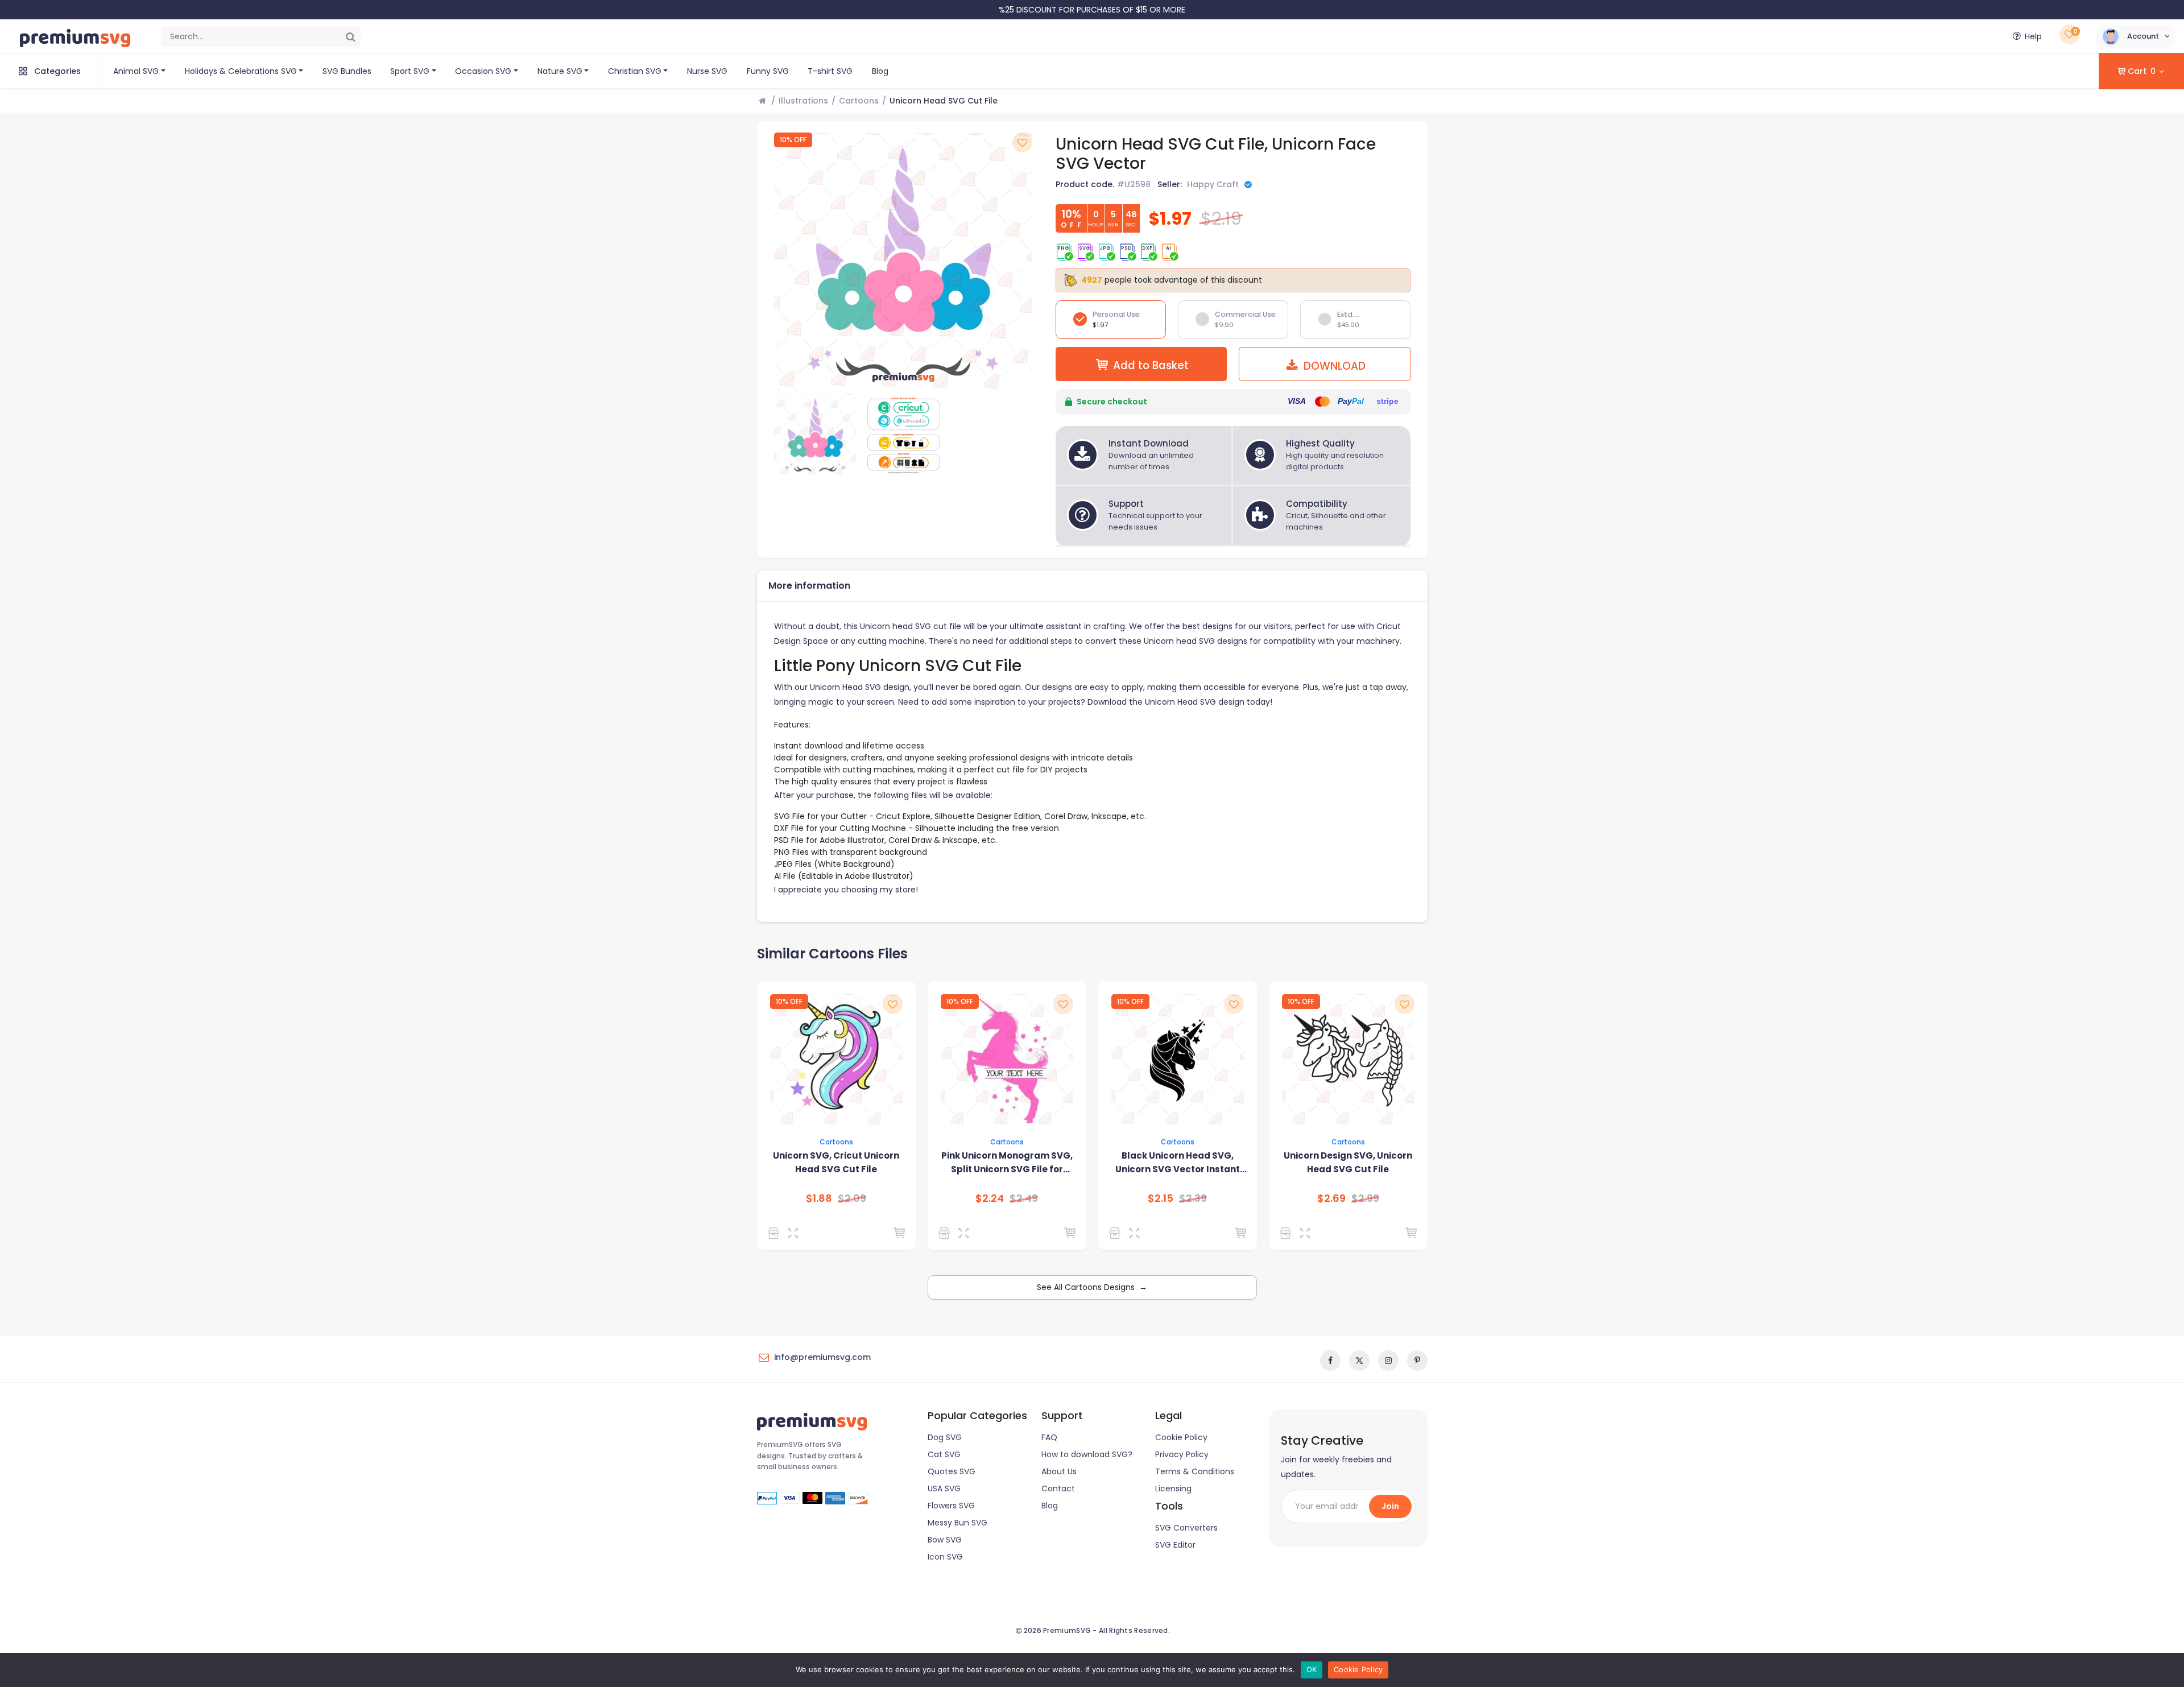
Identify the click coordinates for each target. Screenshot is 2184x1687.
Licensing (1173, 1488)
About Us (1059, 1471)
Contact (1058, 1488)
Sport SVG (410, 71)
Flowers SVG (951, 1506)
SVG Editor (1175, 1545)
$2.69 (1331, 1198)
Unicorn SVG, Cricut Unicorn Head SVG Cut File (836, 1162)
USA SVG (944, 1488)
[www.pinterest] (1417, 1361)
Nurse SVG (707, 71)
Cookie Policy (1181, 1437)
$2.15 (1161, 1198)
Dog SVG (945, 1437)
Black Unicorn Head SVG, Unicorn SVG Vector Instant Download (1178, 1163)
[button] (2136, 36)
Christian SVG (635, 71)
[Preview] (795, 1233)
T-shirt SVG (830, 71)
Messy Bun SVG (957, 1523)
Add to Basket (1151, 365)
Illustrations (803, 101)
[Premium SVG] (946, 1233)
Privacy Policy (1182, 1454)
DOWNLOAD (1333, 366)
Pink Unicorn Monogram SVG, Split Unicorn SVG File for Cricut (1007, 1163)
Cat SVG (944, 1454)
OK (1312, 1669)
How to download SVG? (1087, 1454)
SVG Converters (1186, 1528)
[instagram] (1388, 1361)
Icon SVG (945, 1557)
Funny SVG (768, 71)
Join (1390, 1506)
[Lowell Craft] (1117, 1233)
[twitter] (1359, 1361)
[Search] (350, 36)
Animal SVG (136, 71)
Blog (880, 71)
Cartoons (859, 101)
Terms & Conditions (1195, 1471)
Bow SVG (945, 1540)
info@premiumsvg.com (822, 1357)
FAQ (1049, 1437)
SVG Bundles (347, 71)
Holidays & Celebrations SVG (241, 71)
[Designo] (775, 1233)
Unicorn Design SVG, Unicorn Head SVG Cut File (1348, 1162)
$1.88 (819, 1198)
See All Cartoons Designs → (1092, 1287)
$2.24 (990, 1198)
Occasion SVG (483, 71)
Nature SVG (560, 71)
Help (2033, 36)
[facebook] (1330, 1361)
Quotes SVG (952, 1471)
